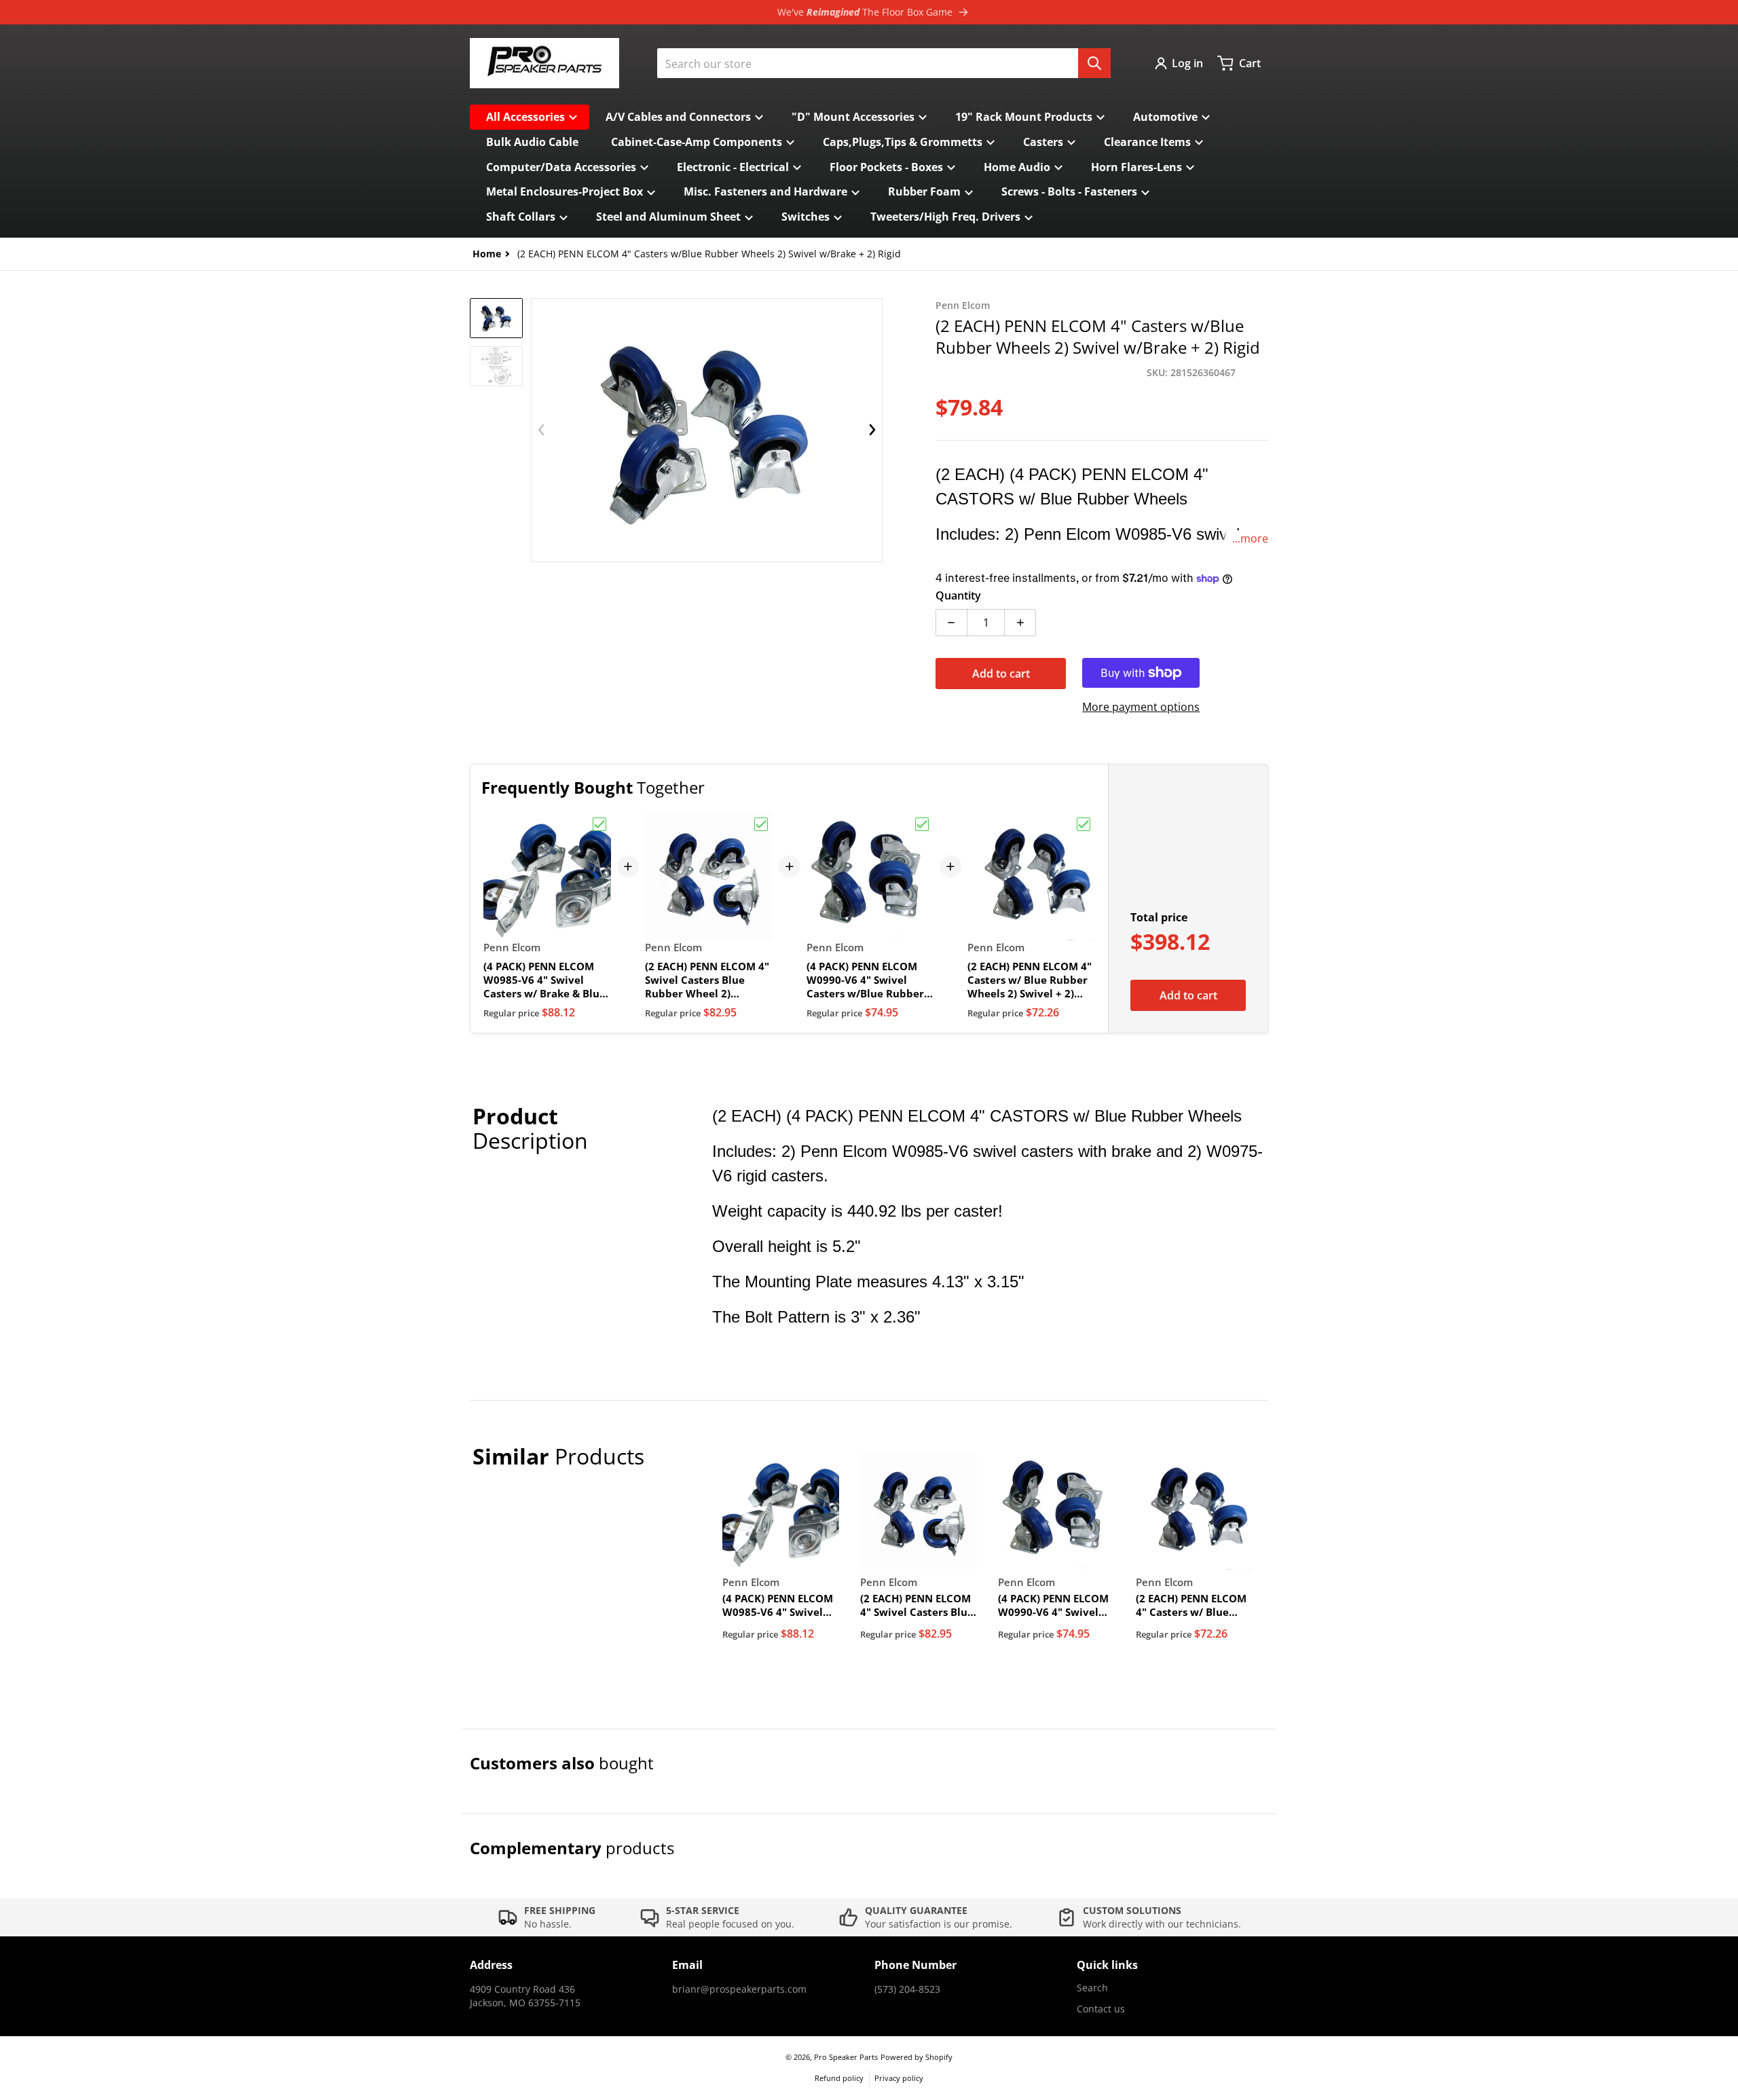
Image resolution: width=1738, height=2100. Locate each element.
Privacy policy (899, 2078)
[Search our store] (1094, 63)
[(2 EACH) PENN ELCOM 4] (496, 318)
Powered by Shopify (917, 2057)
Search (1092, 1988)
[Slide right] (872, 430)
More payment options (1141, 707)
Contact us (1101, 2009)
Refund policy (839, 2078)
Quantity (958, 595)
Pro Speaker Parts (846, 2057)
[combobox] (884, 63)
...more (1250, 538)
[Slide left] (541, 430)
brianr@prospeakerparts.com (739, 1989)
